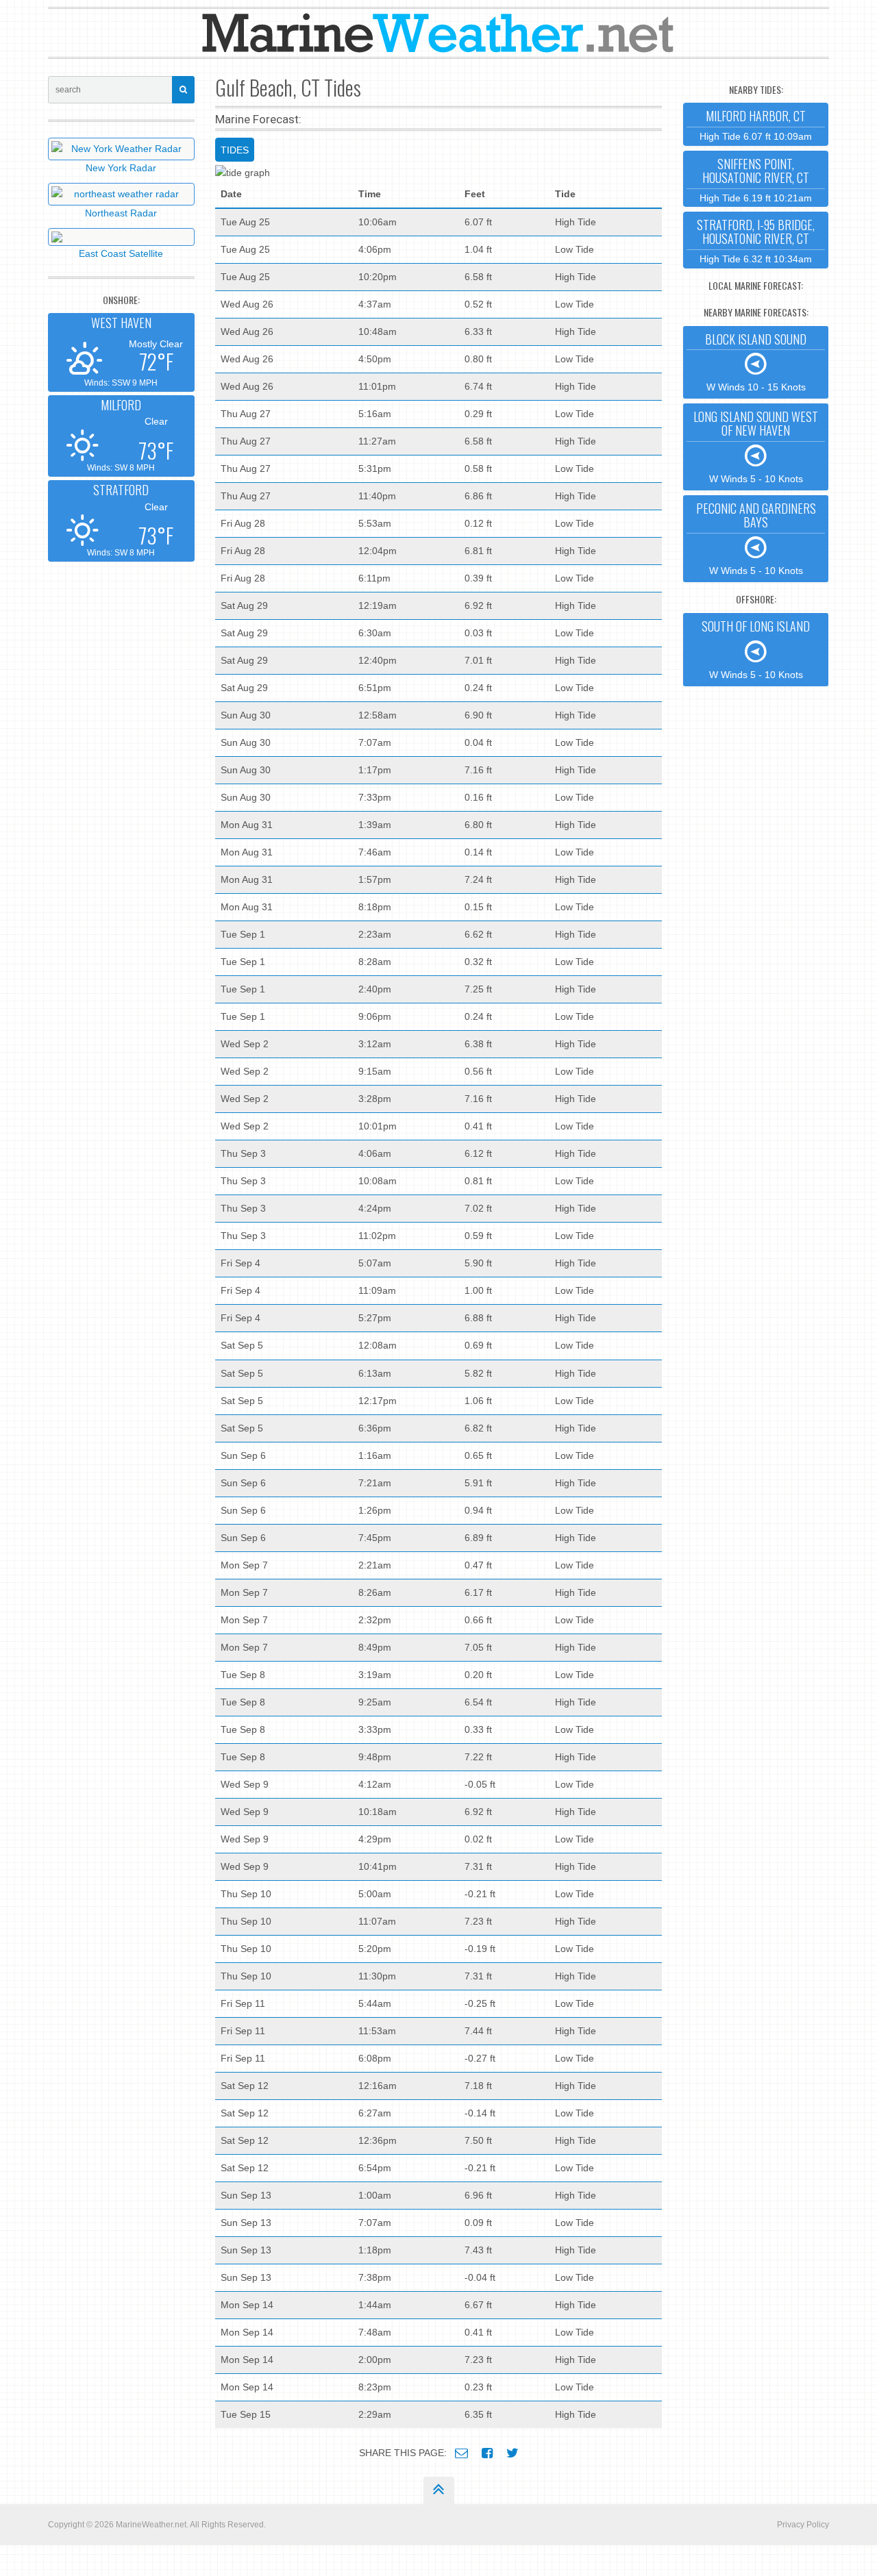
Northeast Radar (121, 213)
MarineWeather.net (151, 2525)
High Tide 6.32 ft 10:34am (756, 240)
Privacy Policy (803, 2525)
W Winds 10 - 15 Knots (756, 362)
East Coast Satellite (121, 253)
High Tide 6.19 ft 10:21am (756, 179)
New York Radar (121, 168)
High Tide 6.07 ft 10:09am (756, 124)
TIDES (235, 150)
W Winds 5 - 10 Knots (756, 446)
